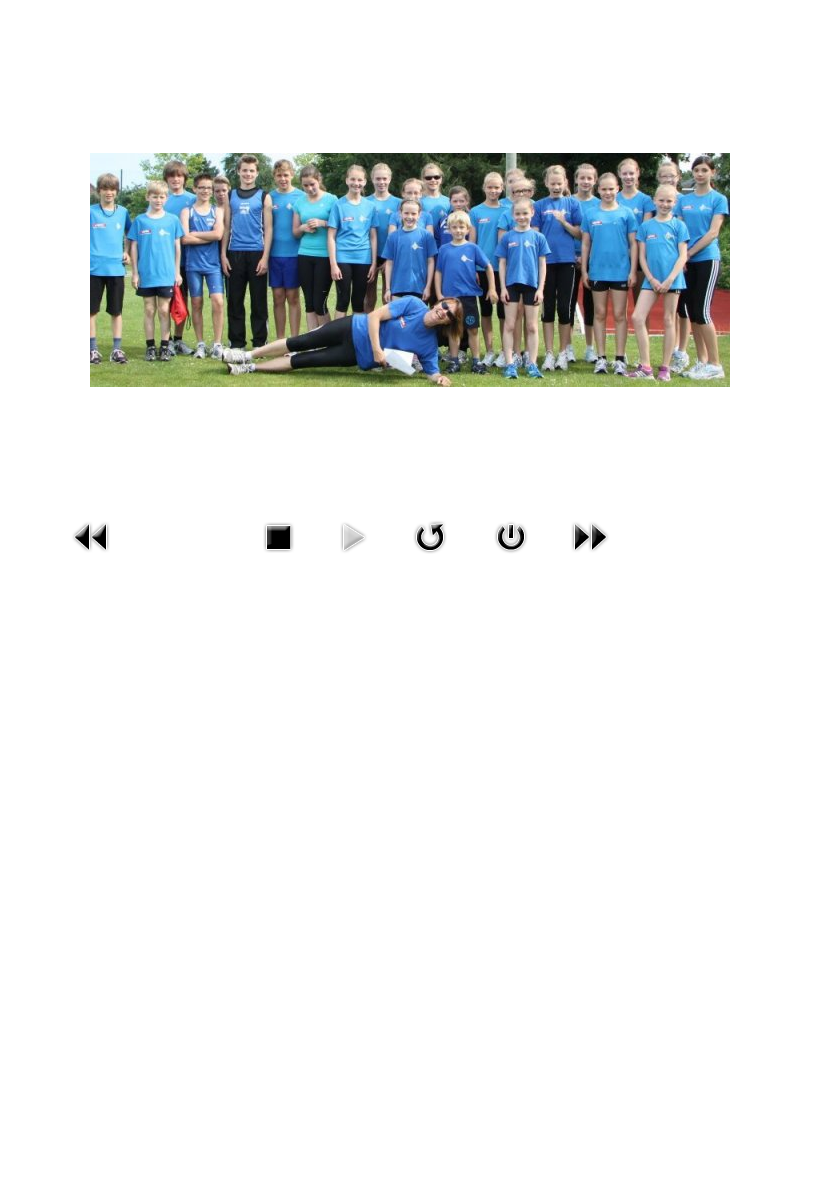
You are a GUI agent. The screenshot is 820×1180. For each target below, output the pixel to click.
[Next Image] (590, 535)
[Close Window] (511, 535)
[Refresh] (430, 535)
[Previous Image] (92, 535)
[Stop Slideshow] (278, 535)
